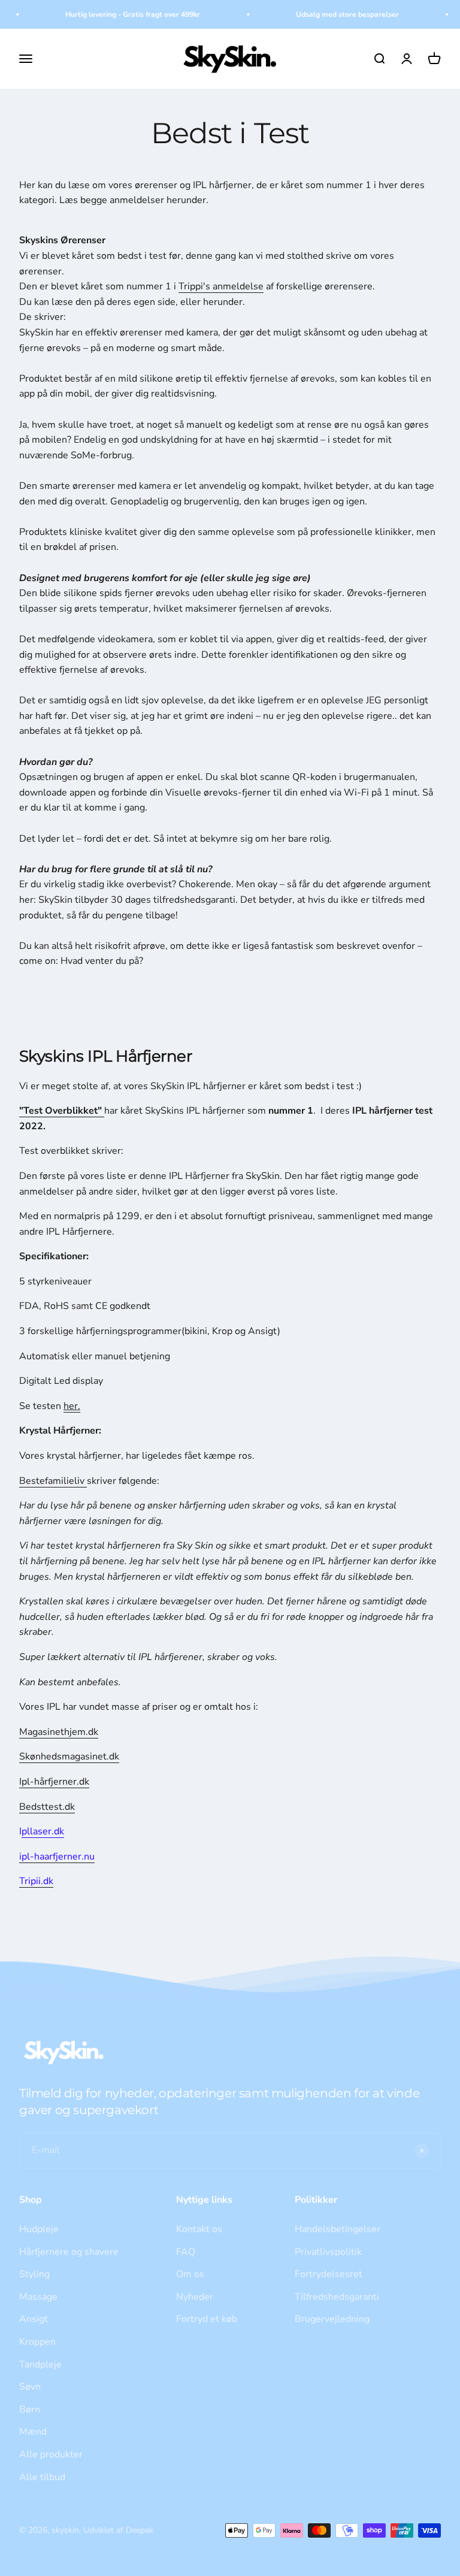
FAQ (186, 2252)
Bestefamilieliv (52, 1481)
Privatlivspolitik (328, 2252)
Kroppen (37, 2342)
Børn (30, 2409)
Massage (38, 2297)
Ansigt (34, 2319)
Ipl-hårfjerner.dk (54, 1782)
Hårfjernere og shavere (69, 2252)
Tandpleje (40, 2365)
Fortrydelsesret (329, 2274)
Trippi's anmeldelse (221, 286)
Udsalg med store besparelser (338, 14)
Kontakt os (199, 2229)
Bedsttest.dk (47, 1807)
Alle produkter (51, 2454)
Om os (190, 2274)
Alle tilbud (42, 2477)
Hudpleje (39, 2229)
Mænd (33, 2432)
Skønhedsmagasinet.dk (69, 1756)
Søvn (30, 2387)
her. (72, 1406)
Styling (34, 2274)
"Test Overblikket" (62, 1111)
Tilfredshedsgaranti (337, 2297)
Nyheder (195, 2297)
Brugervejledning (332, 2319)
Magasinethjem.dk (59, 1732)
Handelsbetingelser (338, 2229)
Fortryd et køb (207, 2319)
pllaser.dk (43, 1831)
